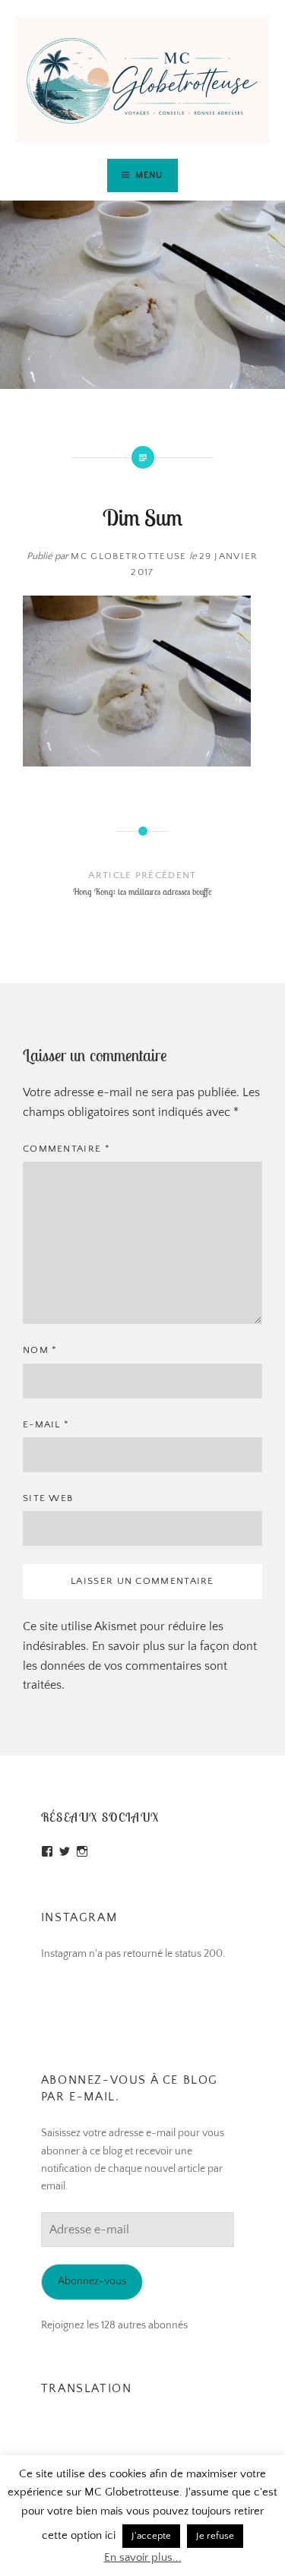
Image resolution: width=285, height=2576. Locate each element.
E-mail (46, 1424)
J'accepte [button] (151, 2536)
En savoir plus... (143, 2557)
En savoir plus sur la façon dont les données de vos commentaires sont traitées (140, 1666)
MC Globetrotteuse (128, 556)
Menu (149, 175)
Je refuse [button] (215, 2536)
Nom (40, 1350)
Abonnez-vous (92, 2281)
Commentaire (66, 1149)
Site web (48, 1498)
